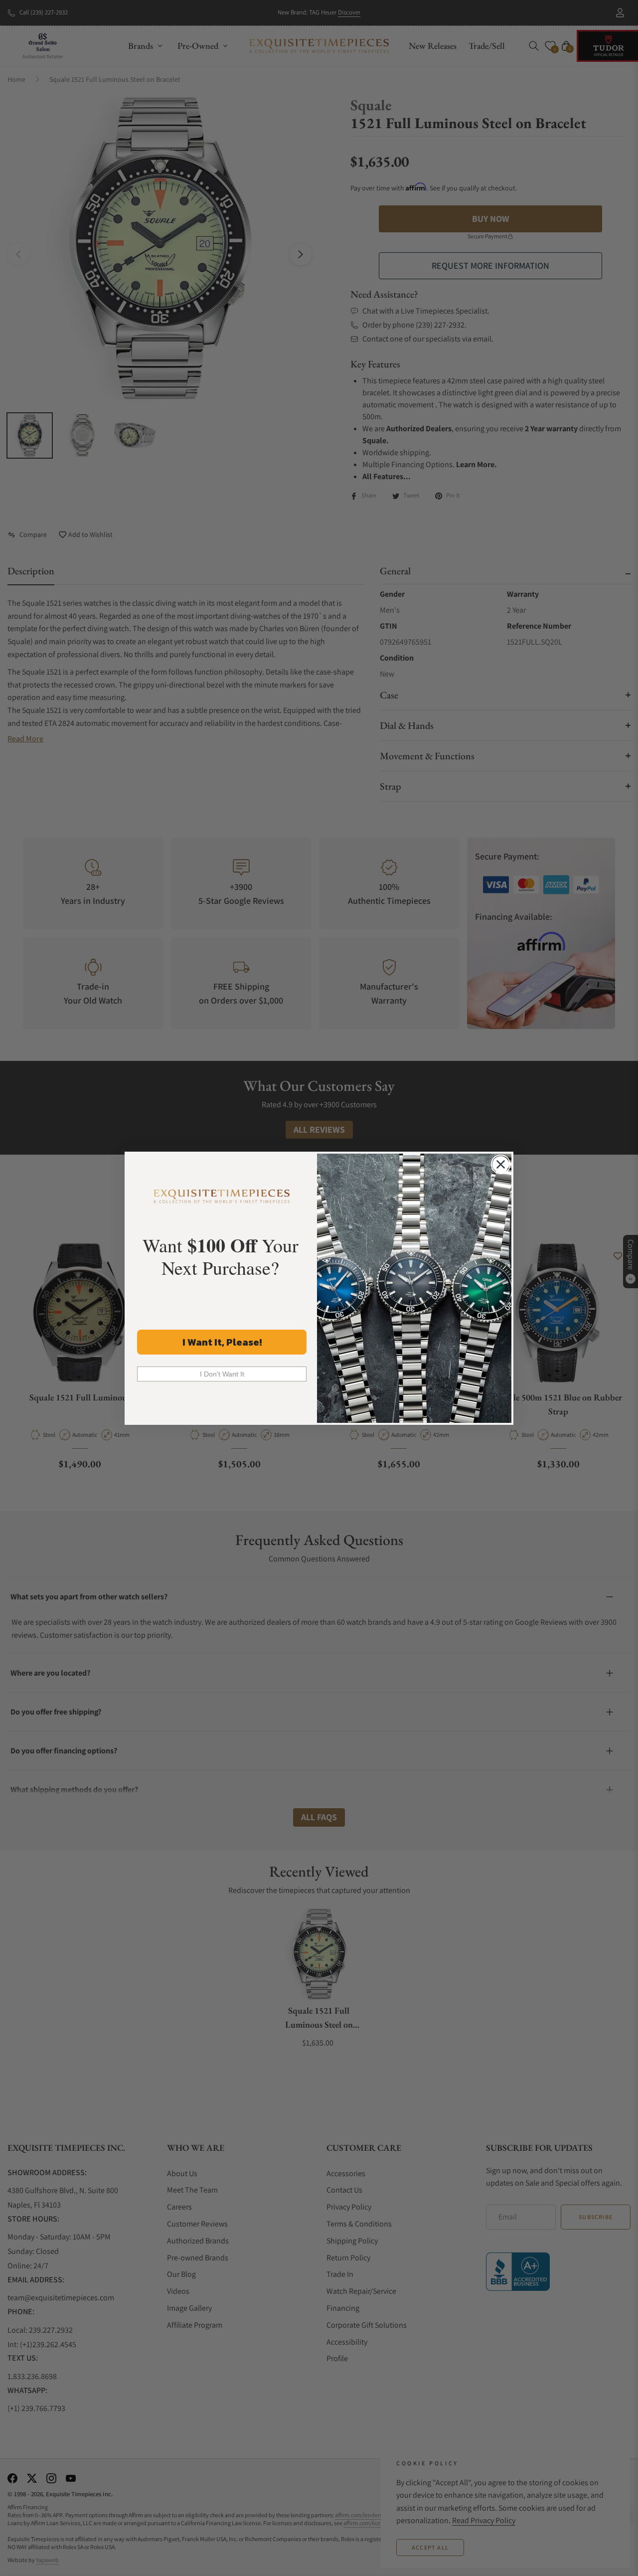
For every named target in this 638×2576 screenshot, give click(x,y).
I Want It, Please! (222, 1342)
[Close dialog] (501, 1164)
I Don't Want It (222, 1374)
